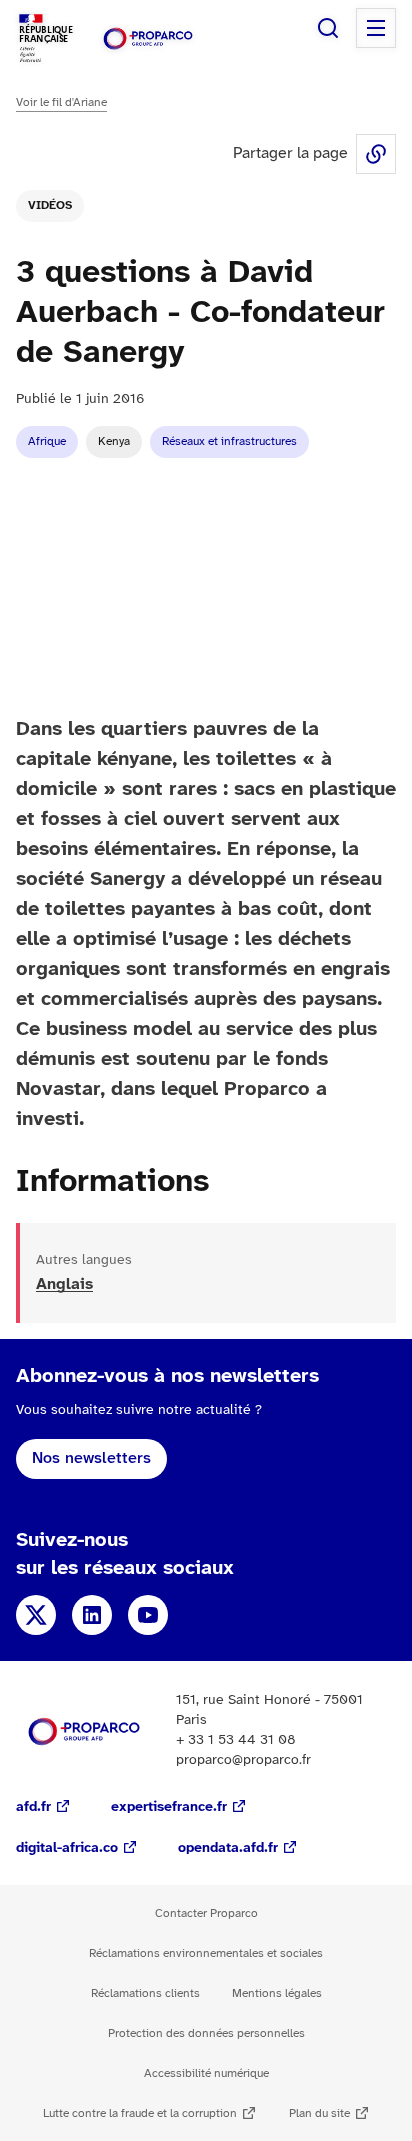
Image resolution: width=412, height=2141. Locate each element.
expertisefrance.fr (169, 1807)
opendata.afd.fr (228, 1848)
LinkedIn (92, 1615)
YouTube (148, 1615)
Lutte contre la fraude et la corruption (140, 2113)
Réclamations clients (145, 1993)
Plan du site (319, 2113)
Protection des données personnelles (206, 2033)
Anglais (64, 1284)
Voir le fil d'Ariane (61, 102)
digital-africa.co (67, 1848)
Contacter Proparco (206, 1913)
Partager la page (376, 154)
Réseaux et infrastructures (229, 441)
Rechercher (328, 28)
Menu (376, 28)
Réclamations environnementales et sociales (206, 1953)
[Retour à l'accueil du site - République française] (148, 38)
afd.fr (33, 1807)
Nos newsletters (91, 1458)
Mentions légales (277, 1993)
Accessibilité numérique (206, 2073)
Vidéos (50, 205)
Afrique (47, 441)
